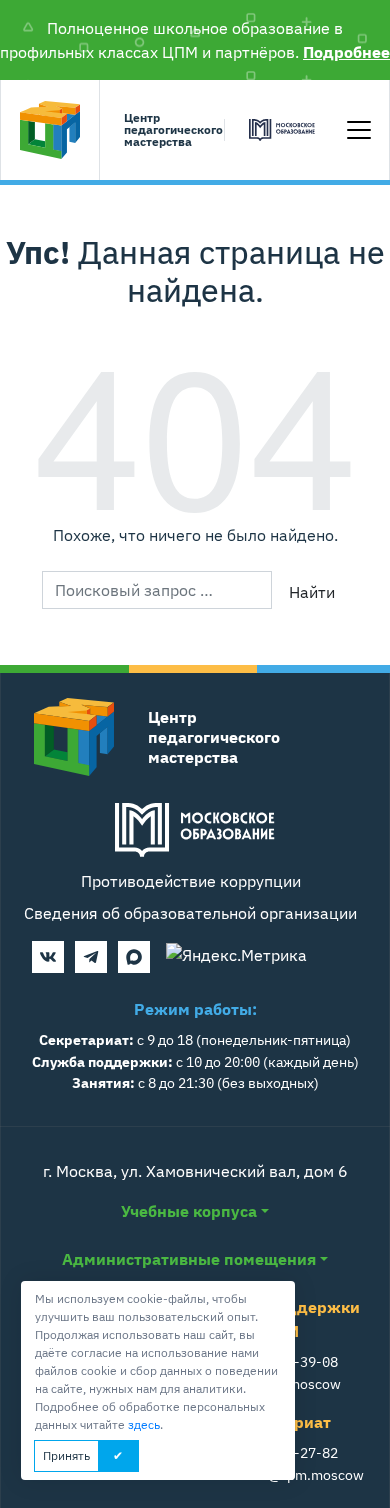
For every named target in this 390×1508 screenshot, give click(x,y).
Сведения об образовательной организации (190, 913)
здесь (144, 1424)
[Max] (134, 957)
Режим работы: (195, 1009)
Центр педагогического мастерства (170, 130)
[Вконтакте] (48, 957)
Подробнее (346, 52)
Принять (66, 1455)
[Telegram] (91, 957)
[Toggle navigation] (359, 130)
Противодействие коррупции (191, 881)
